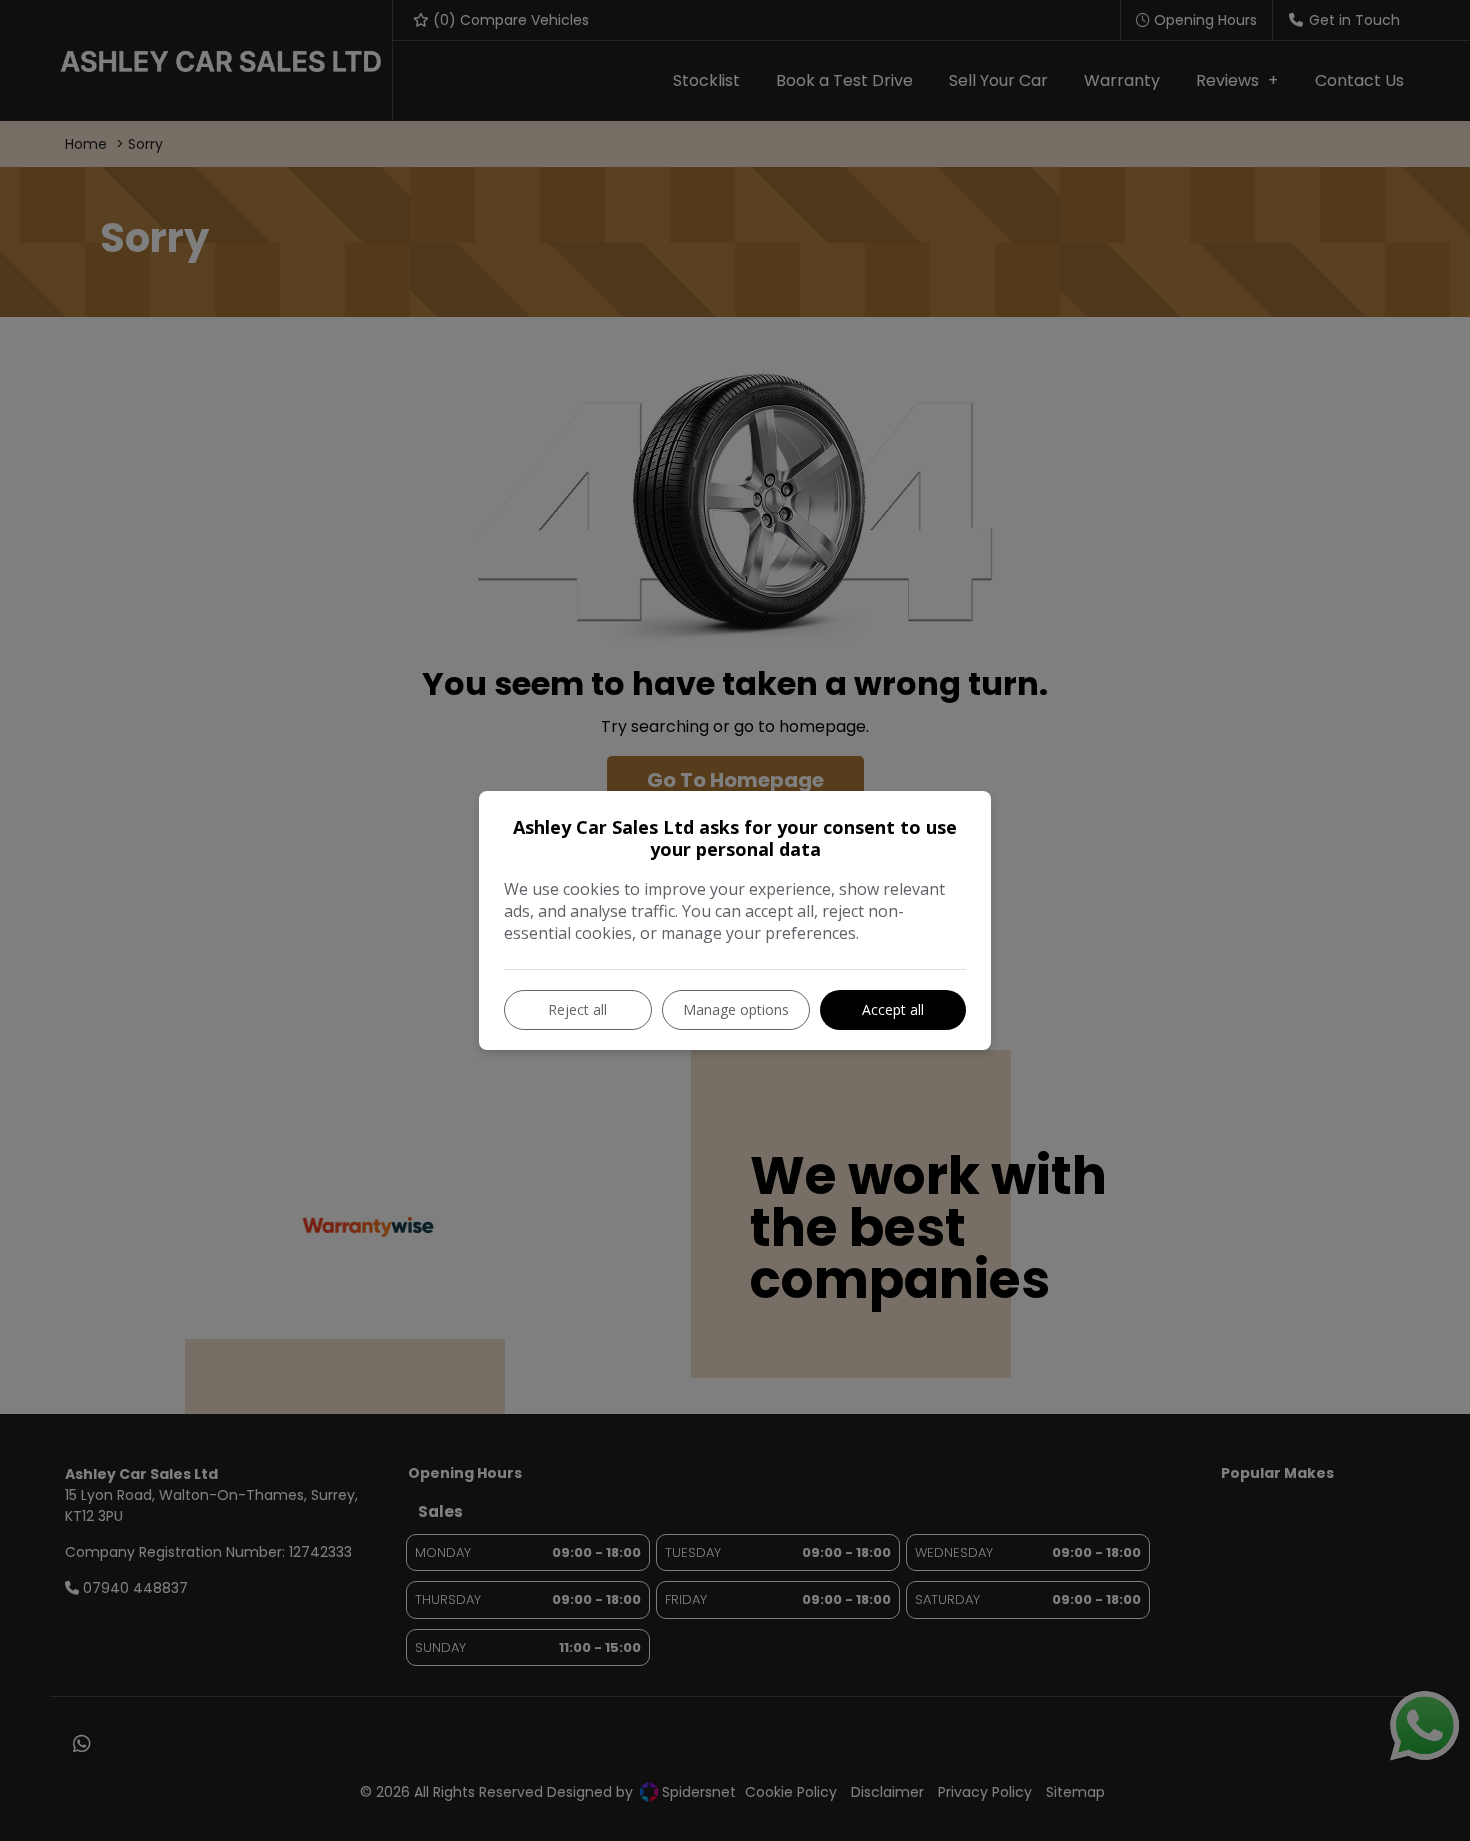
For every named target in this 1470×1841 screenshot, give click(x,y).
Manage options (736, 1009)
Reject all (577, 1009)
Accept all (893, 1009)
